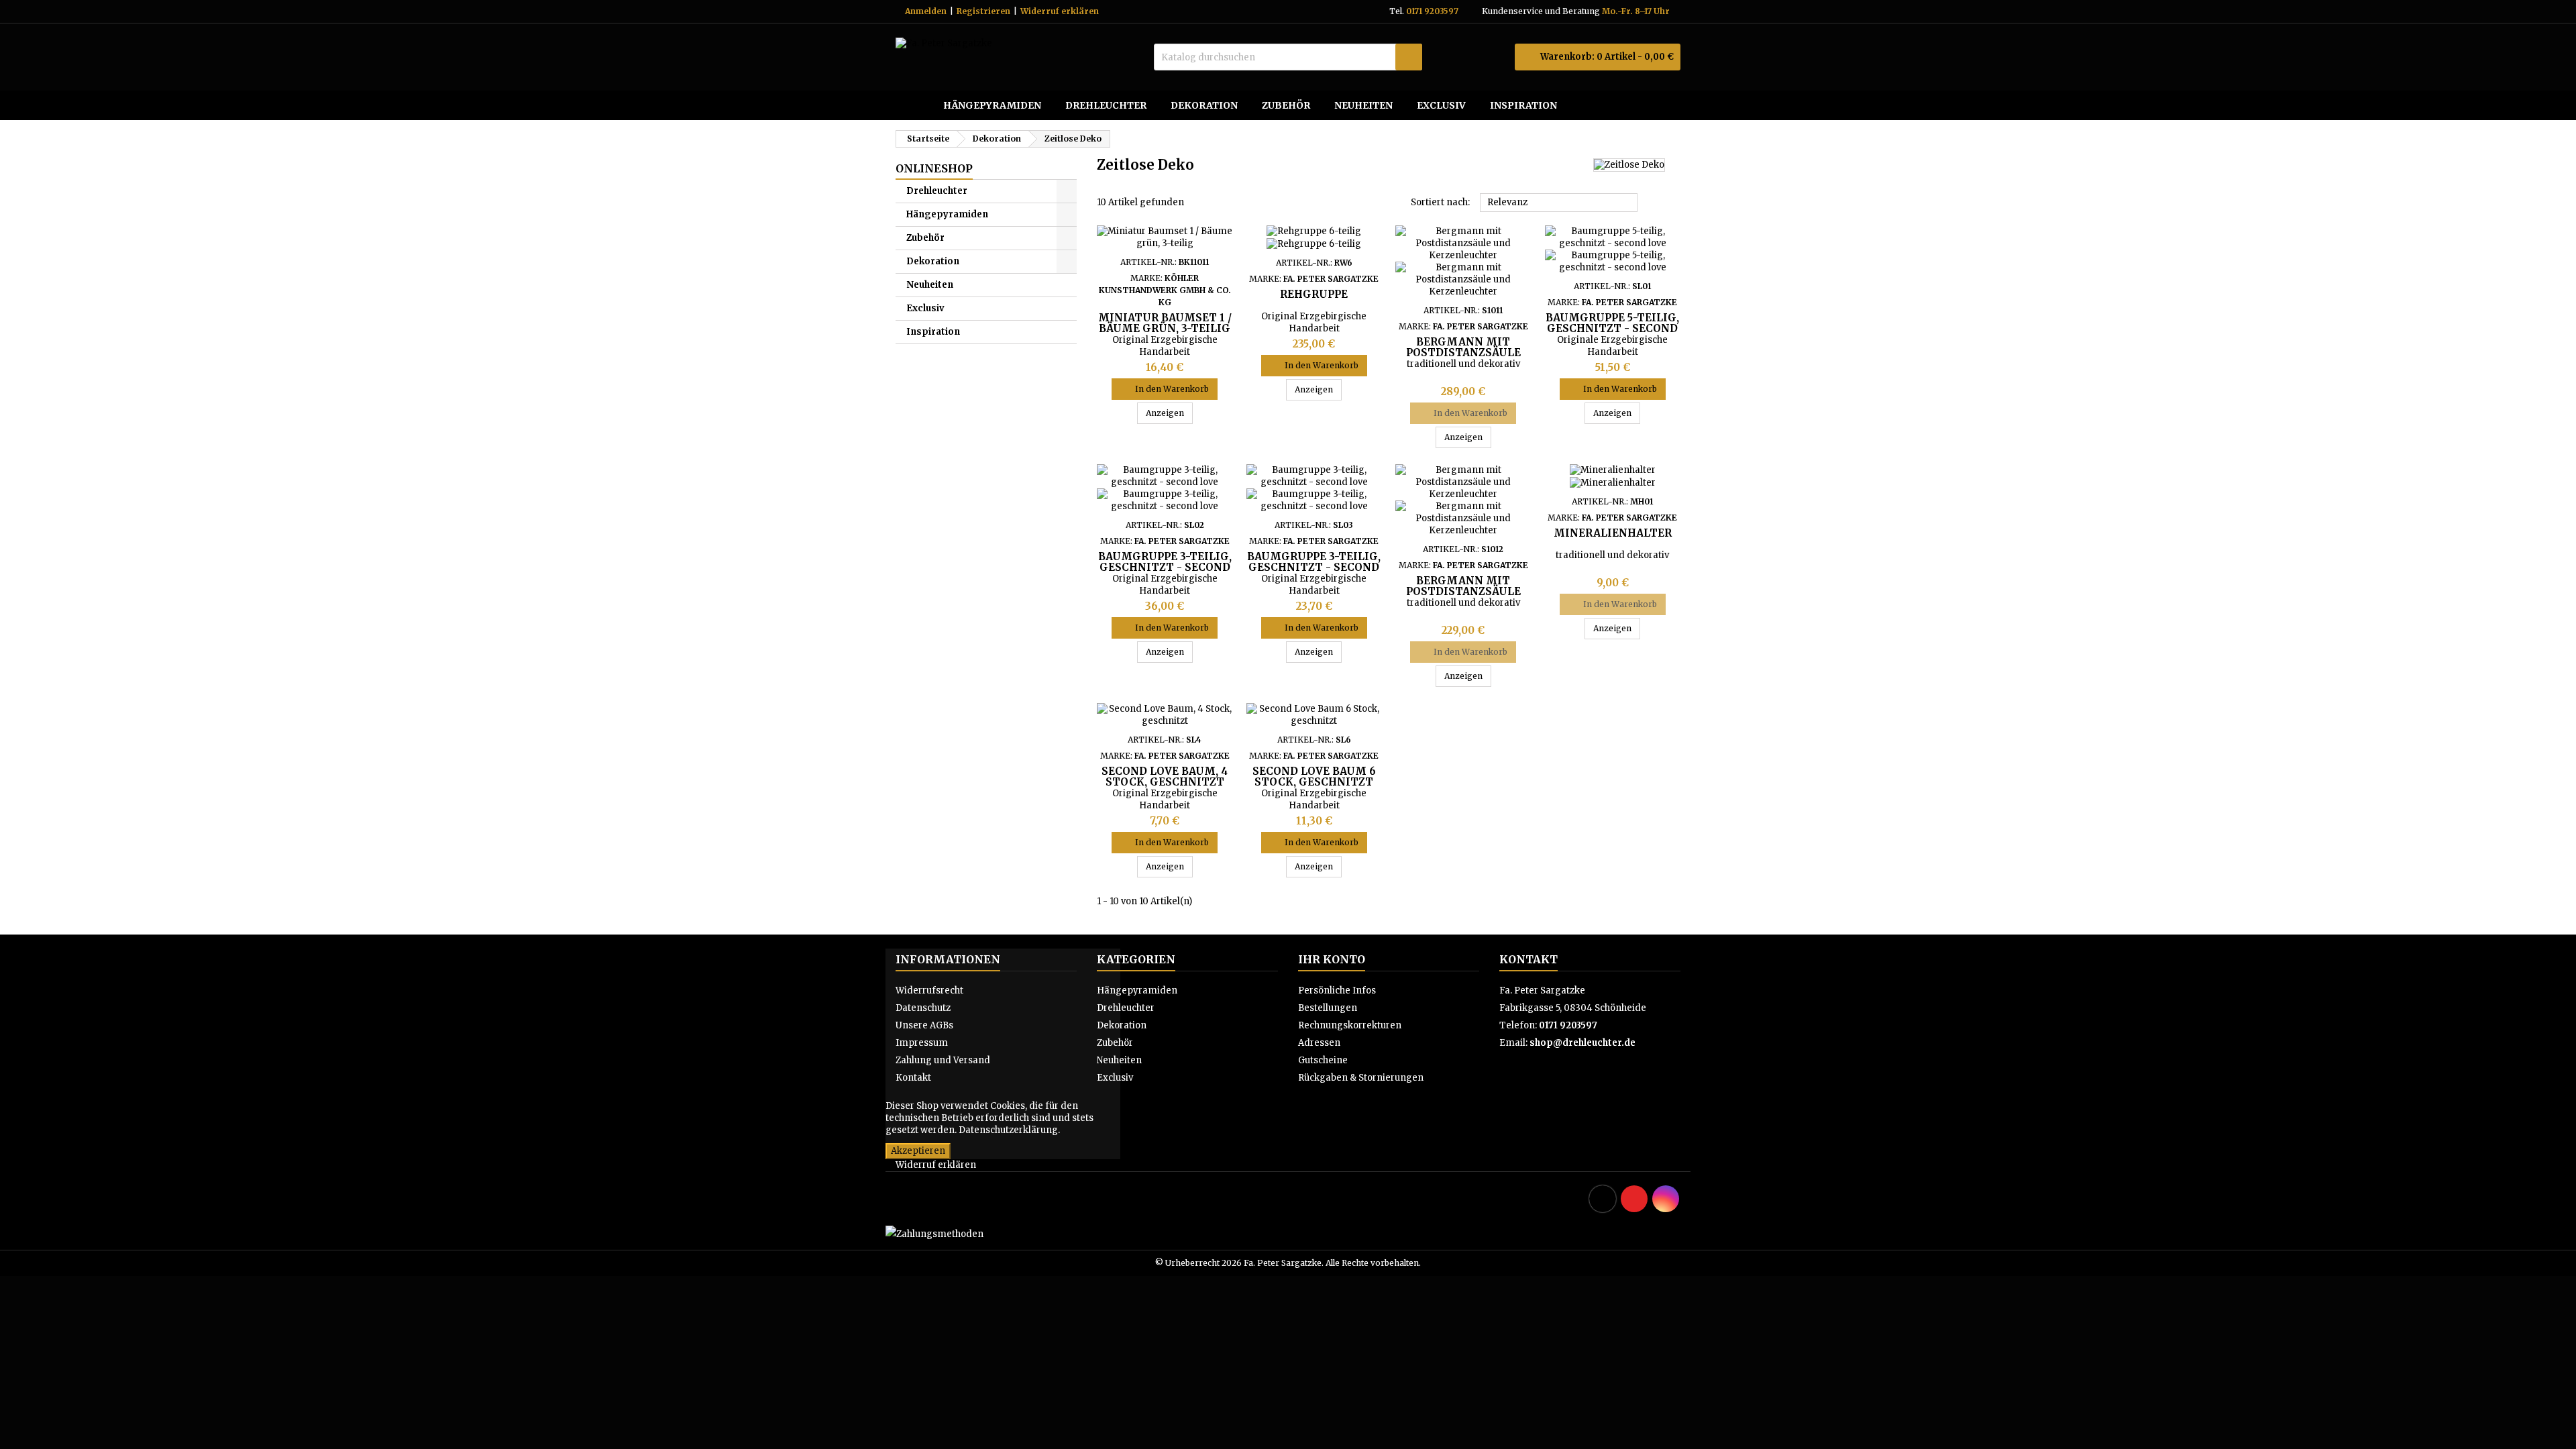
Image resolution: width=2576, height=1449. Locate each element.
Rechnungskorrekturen (1350, 1025)
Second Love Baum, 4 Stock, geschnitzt (1165, 776)
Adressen (1319, 1043)
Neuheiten (1363, 105)
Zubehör (1286, 105)
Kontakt (913, 1078)
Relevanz (1559, 203)
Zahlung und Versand (943, 1060)
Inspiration (1523, 105)
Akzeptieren (918, 1151)
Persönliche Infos (1337, 990)
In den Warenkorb (1165, 389)
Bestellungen (1328, 1008)
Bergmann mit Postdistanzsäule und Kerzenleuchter (1463, 353)
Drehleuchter (1106, 105)
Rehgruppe (1314, 294)
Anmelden (926, 11)
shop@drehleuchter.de (1582, 1043)
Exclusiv (1441, 105)
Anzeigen (1169, 413)
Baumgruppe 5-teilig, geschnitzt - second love (1612, 328)
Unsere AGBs (924, 1025)
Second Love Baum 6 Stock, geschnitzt (1314, 776)
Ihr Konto (1332, 959)
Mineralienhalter (1613, 533)
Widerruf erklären (1060, 11)
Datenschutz (923, 1008)
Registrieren (983, 11)
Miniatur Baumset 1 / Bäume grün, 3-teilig (1165, 323)
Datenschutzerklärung (1008, 1130)
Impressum (922, 1043)
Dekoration (1204, 105)
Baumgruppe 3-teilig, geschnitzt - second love (1165, 567)
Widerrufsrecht (929, 990)
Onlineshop (934, 168)
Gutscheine (1323, 1060)
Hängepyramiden (992, 105)
